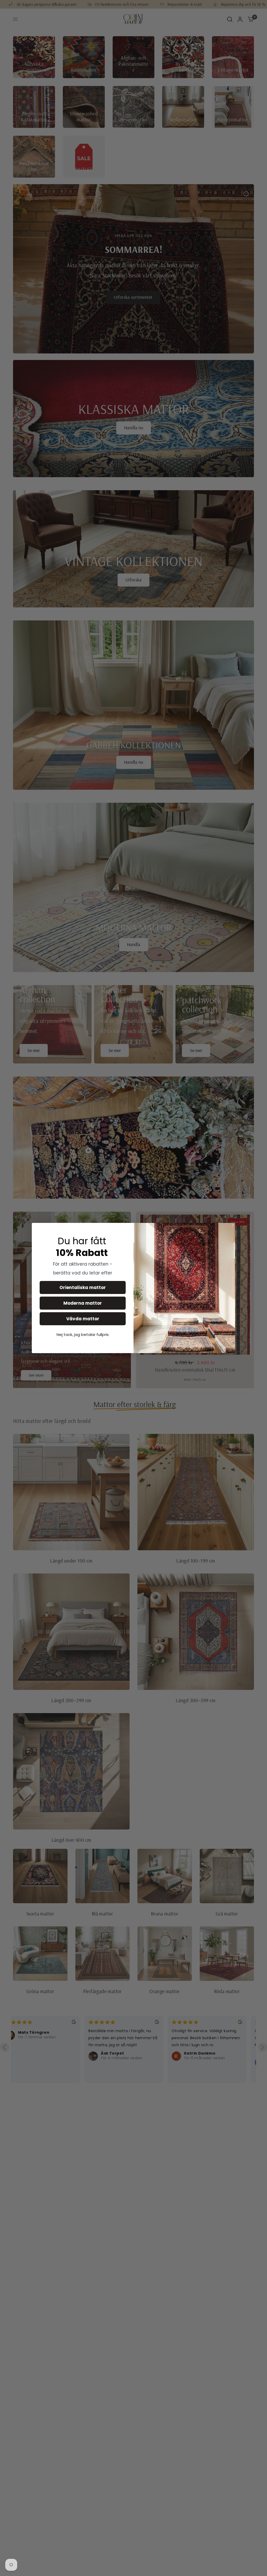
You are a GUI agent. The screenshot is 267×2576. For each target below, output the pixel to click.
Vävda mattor (83, 1319)
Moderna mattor (83, 1303)
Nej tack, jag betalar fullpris (83, 1334)
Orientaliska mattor (83, 1287)
